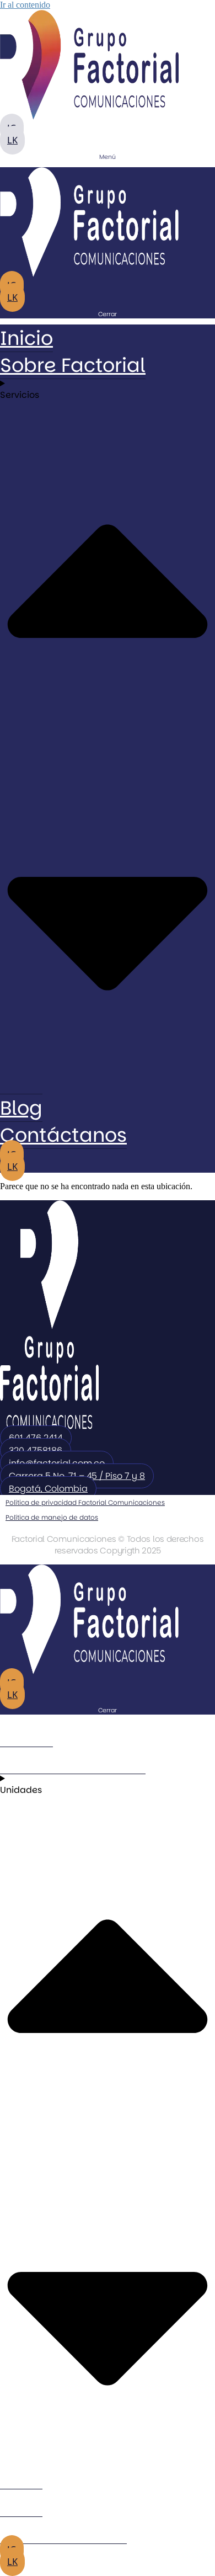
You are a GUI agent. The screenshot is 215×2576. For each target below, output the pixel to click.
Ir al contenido (25, 5)
